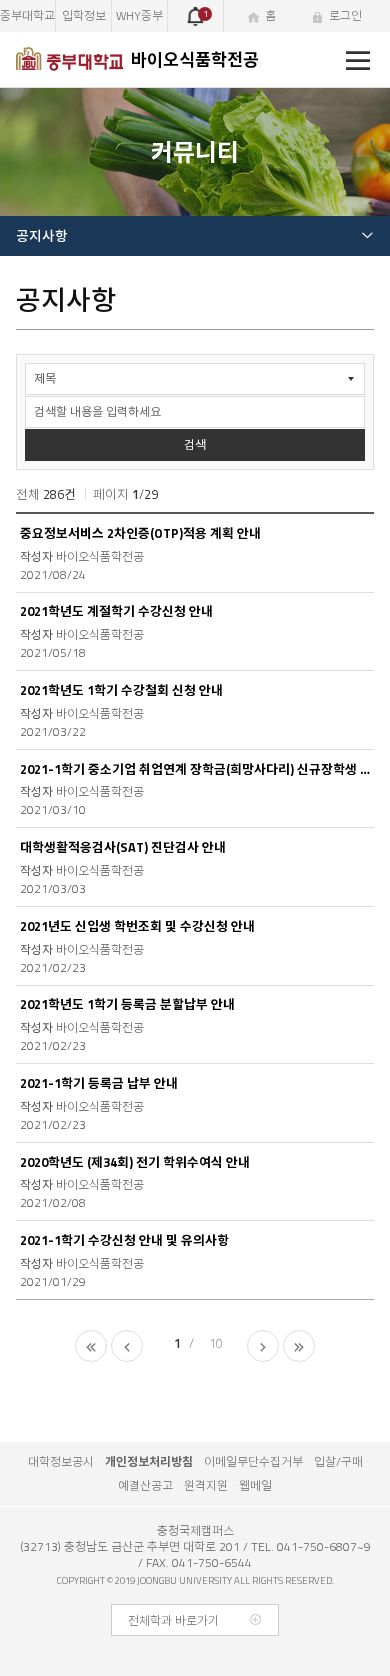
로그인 (345, 15)
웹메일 (255, 1485)
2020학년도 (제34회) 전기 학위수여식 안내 (135, 1162)
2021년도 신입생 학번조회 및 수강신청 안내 (137, 926)
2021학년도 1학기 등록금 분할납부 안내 (127, 1004)
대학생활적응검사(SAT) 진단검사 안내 (123, 847)
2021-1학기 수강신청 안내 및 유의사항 (124, 1240)
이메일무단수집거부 (253, 1461)
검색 (195, 444)
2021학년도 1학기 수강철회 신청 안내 (121, 690)
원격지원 (206, 1485)
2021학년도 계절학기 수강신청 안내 (116, 611)
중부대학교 (27, 15)
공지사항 (42, 236)
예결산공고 (145, 1485)
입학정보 (84, 15)
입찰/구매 (338, 1461)
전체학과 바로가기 (173, 1621)
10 (216, 1343)
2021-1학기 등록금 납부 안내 (99, 1083)
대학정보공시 (61, 1461)
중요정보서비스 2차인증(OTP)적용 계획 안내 (140, 533)
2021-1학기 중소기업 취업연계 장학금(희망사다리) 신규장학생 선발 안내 (195, 769)
